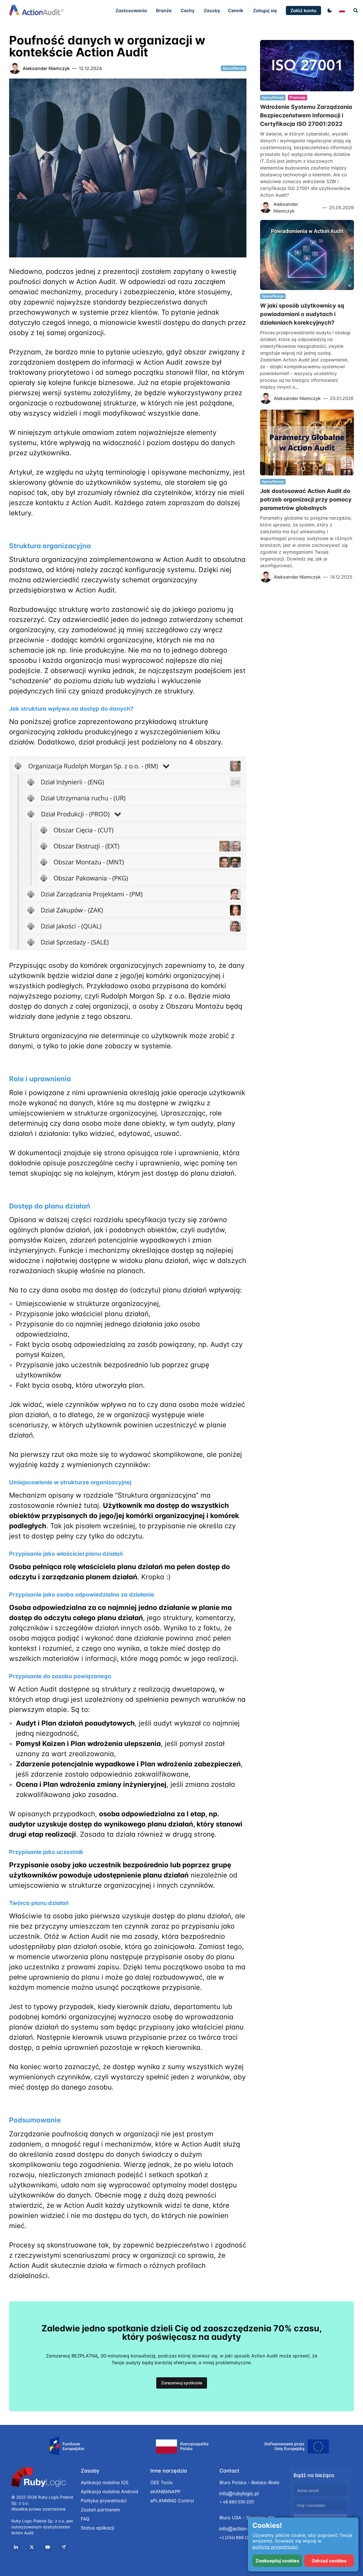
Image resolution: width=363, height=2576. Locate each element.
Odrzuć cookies (329, 2561)
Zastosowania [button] (131, 10)
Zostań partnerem (100, 2510)
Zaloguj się (265, 10)
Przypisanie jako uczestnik (46, 1852)
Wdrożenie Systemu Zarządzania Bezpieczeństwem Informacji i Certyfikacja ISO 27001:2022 (306, 115)
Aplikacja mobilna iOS (105, 2482)
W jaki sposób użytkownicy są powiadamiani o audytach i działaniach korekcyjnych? (302, 314)
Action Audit (23, 2533)
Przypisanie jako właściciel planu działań (66, 1554)
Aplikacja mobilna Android (109, 2492)
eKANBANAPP (165, 2492)
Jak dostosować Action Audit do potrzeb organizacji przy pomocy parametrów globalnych (306, 499)
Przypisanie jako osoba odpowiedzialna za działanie (82, 1595)
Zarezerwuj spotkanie (182, 2383)
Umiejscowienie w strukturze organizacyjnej (70, 1482)
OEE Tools (161, 2482)
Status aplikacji (98, 2528)
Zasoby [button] (212, 10)
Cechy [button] (188, 10)
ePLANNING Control (172, 2501)
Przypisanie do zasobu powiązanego (60, 1676)
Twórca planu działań (39, 1903)
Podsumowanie (35, 2120)
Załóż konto (303, 10)
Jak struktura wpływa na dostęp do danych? (71, 709)
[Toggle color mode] (330, 10)
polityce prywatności (275, 2547)
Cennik (236, 10)
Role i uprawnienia (40, 1079)
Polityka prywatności (104, 2501)
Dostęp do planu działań (50, 1206)
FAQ (85, 2519)
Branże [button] (164, 10)
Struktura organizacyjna (50, 546)
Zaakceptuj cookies (277, 2561)
